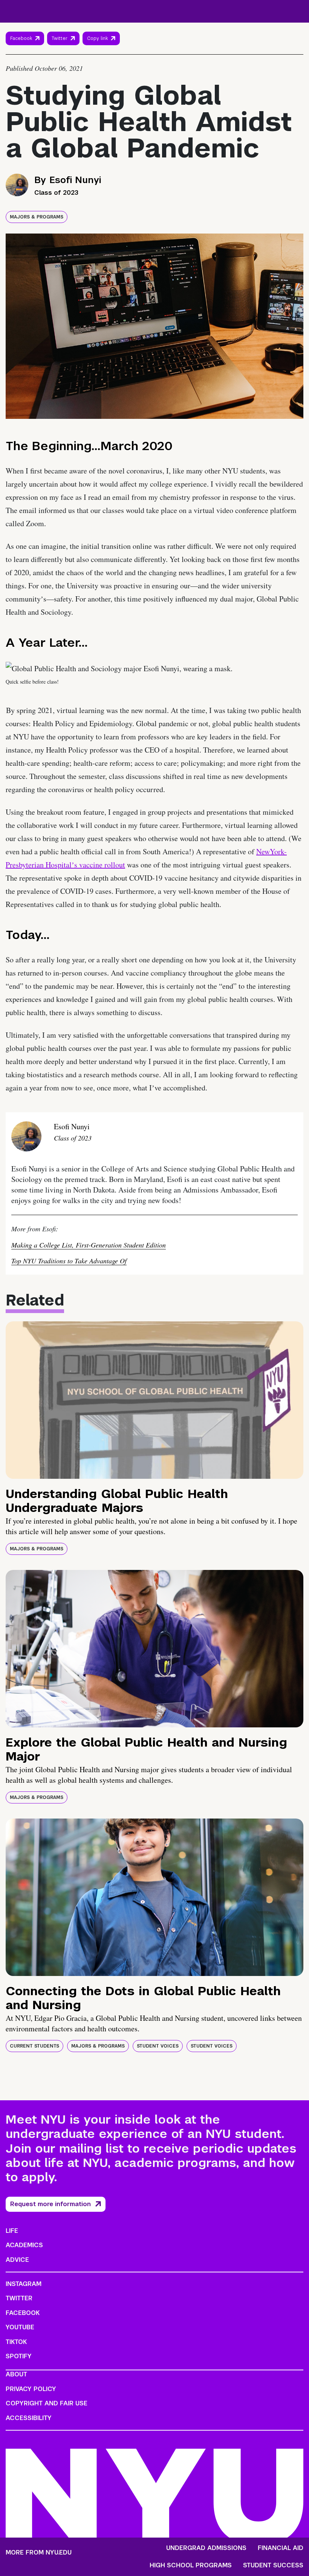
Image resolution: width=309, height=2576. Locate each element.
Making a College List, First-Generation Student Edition (89, 1245)
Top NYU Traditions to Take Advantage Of (69, 1261)
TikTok (16, 2342)
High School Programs (191, 2565)
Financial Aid (281, 2548)
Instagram (24, 2284)
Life (12, 2231)
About (16, 2374)
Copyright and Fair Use (47, 2403)
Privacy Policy (31, 2389)
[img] (154, 1400)
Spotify (19, 2356)
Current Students (34, 2046)
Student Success (273, 2565)
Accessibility (29, 2418)
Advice (17, 2260)
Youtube (20, 2327)
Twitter (60, 38)
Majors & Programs (37, 217)
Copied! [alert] (101, 49)
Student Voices (158, 2046)
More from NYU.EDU (39, 2552)
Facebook (21, 38)
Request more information (50, 2204)
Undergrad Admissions (206, 2548)
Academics (24, 2245)
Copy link (99, 40)
